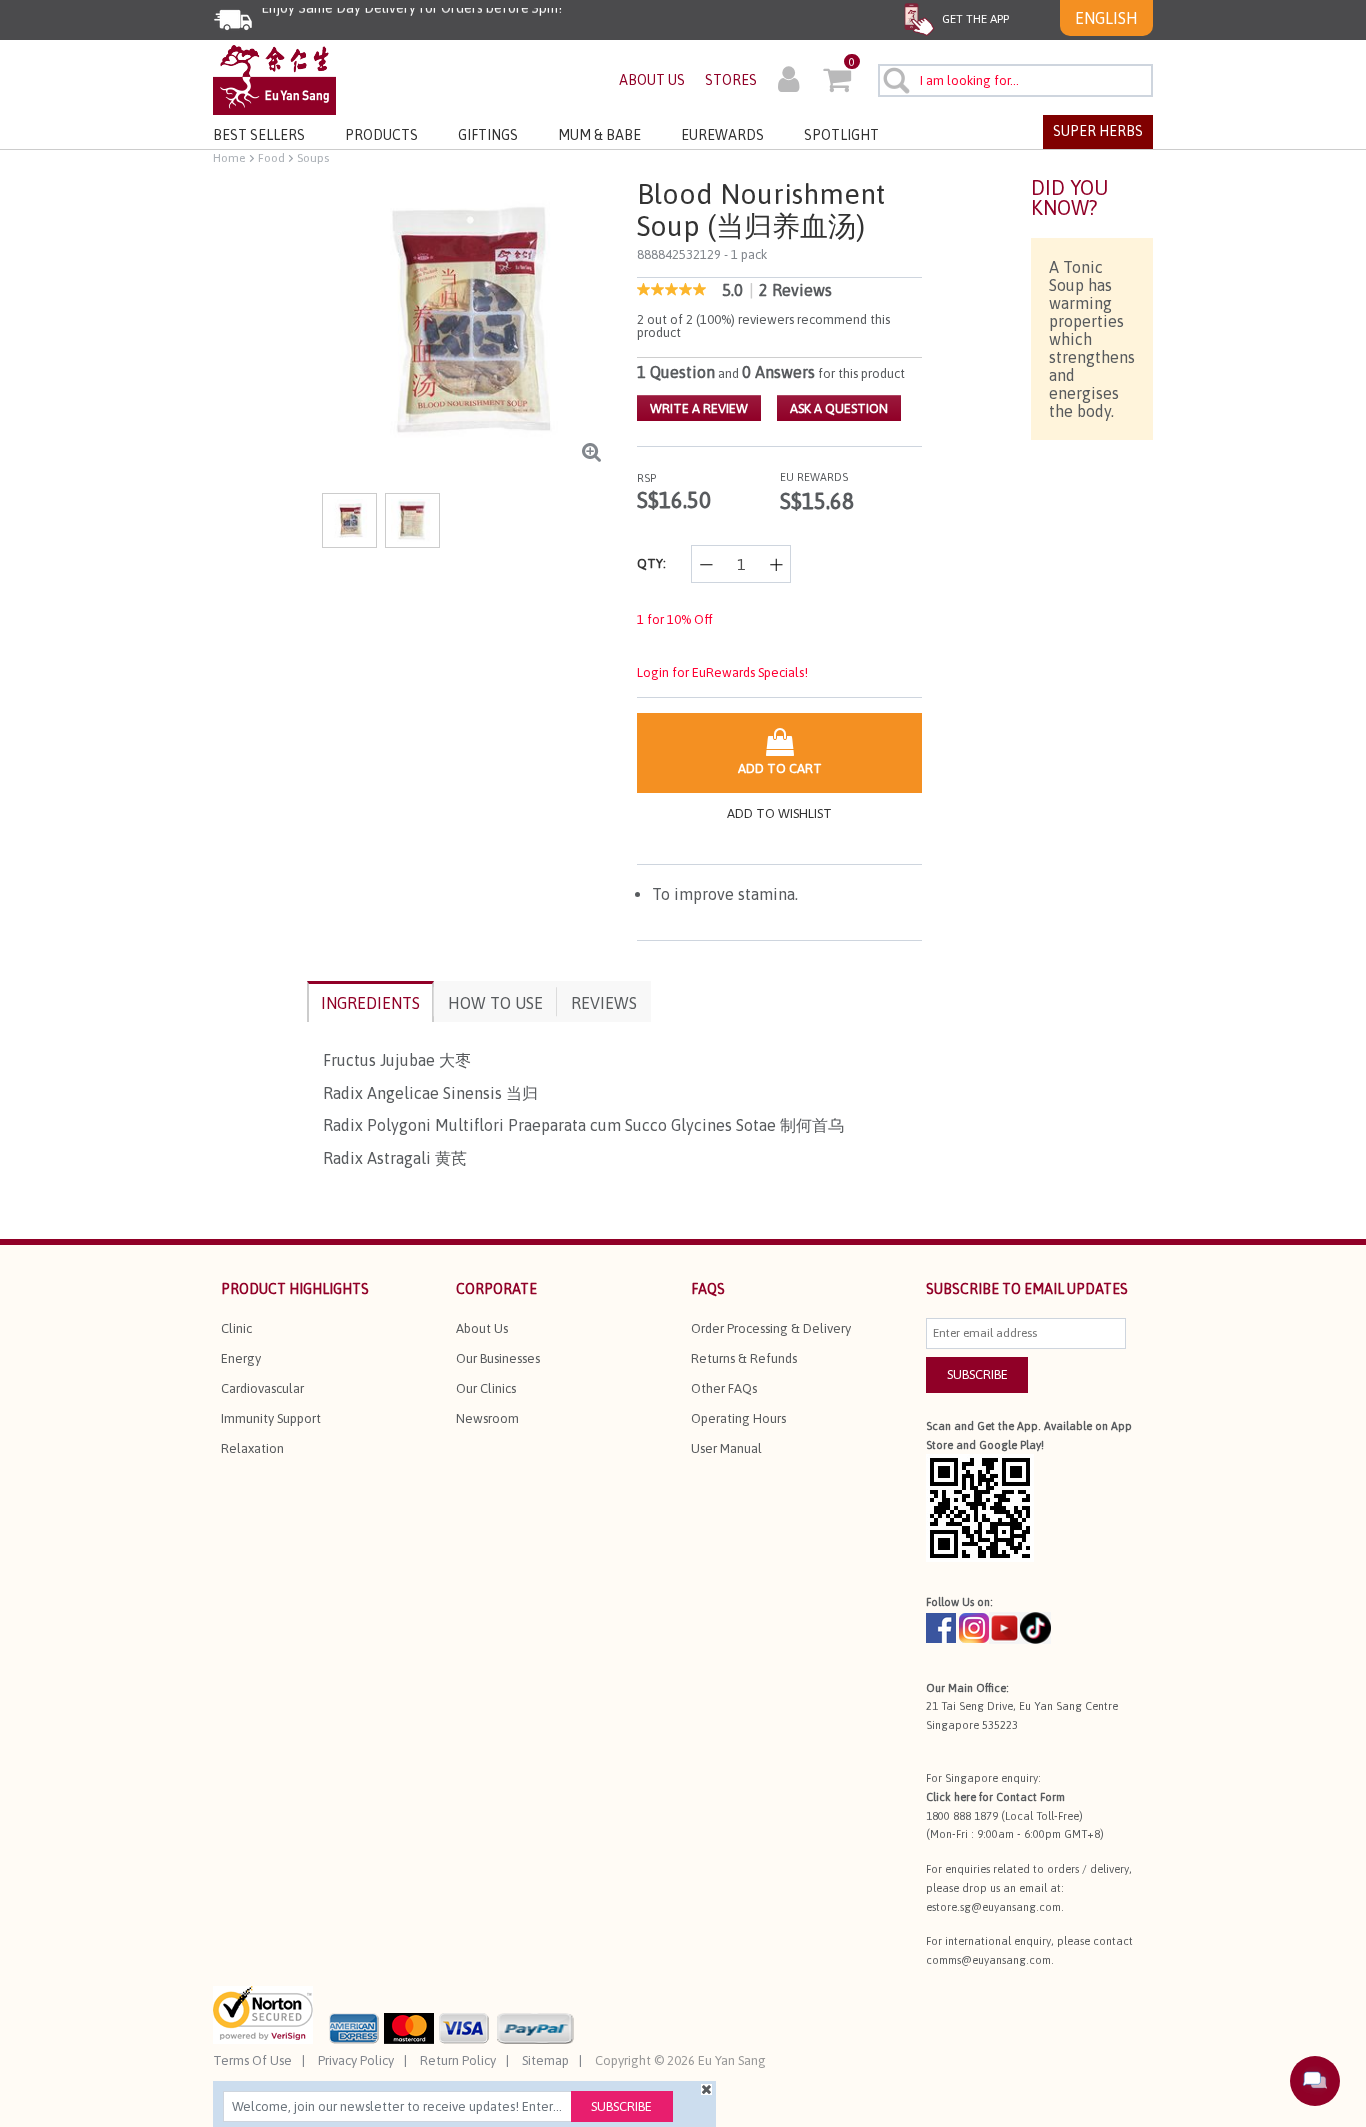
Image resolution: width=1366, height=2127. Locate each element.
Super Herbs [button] (1098, 131)
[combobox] (1015, 80)
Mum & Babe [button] (599, 135)
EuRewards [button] (722, 135)
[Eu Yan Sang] (274, 78)
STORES (731, 80)
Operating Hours (738, 1418)
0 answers (778, 372)
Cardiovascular (262, 1388)
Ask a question (839, 408)
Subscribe (621, 2106)
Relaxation (252, 1448)
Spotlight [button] (841, 135)
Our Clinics (486, 1388)
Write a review (699, 408)
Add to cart (780, 768)
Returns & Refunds (744, 1358)
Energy (241, 1358)
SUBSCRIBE (977, 1374)
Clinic (236, 1328)
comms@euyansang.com (988, 1960)
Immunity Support (271, 1418)
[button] (788, 82)
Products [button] (381, 135)
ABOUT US (652, 80)
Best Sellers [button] (259, 135)
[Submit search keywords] (895, 80)
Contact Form (1030, 1797)
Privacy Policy (356, 2060)
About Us (482, 1328)
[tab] (370, 1001)
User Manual (726, 1448)
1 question (676, 372)
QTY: (651, 563)
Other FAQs (724, 1388)
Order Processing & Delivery (771, 1328)
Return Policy (458, 2060)
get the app (974, 19)
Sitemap (545, 2060)
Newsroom (487, 1418)
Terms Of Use (252, 2060)
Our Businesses (498, 1358)
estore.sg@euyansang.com (993, 1907)
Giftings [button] (488, 135)
